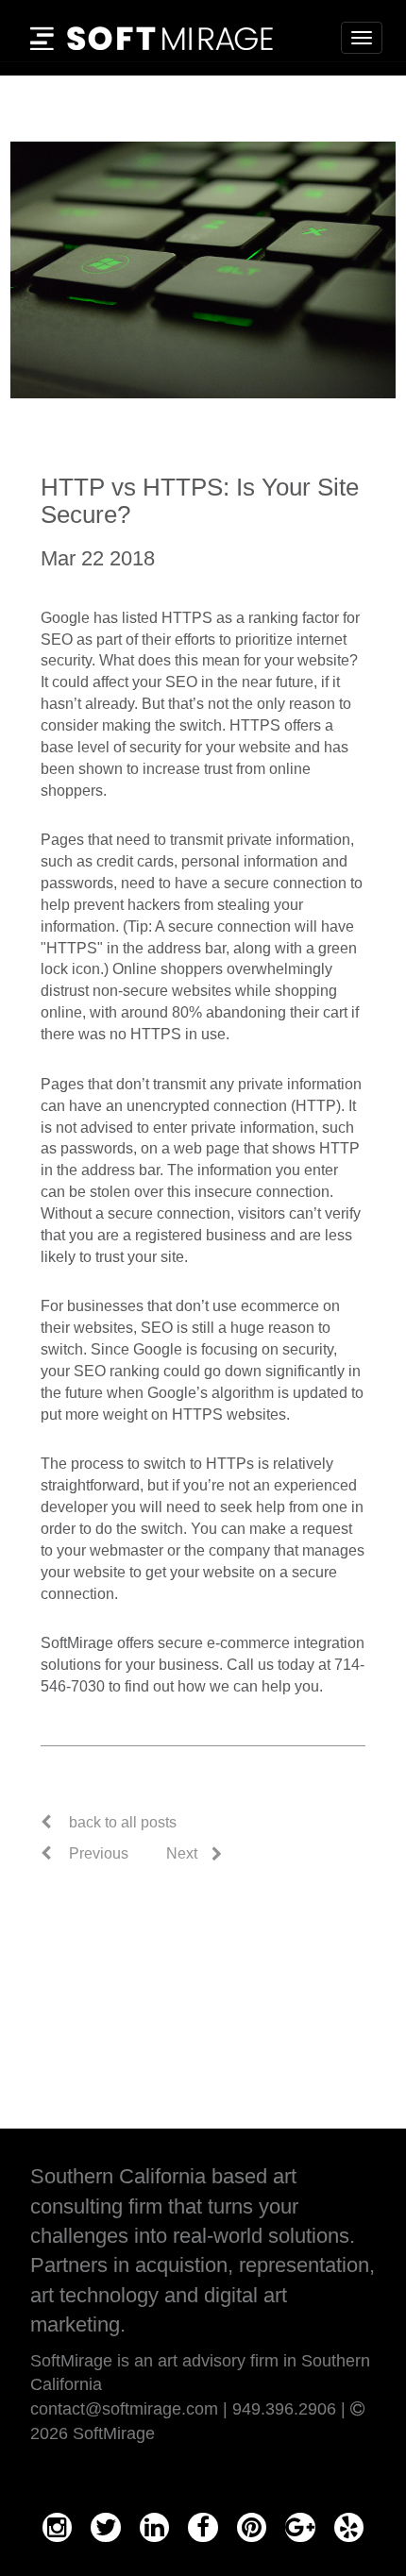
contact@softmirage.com (124, 2409)
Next (182, 1853)
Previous (97, 1853)
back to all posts (123, 1822)
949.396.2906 (284, 2409)
